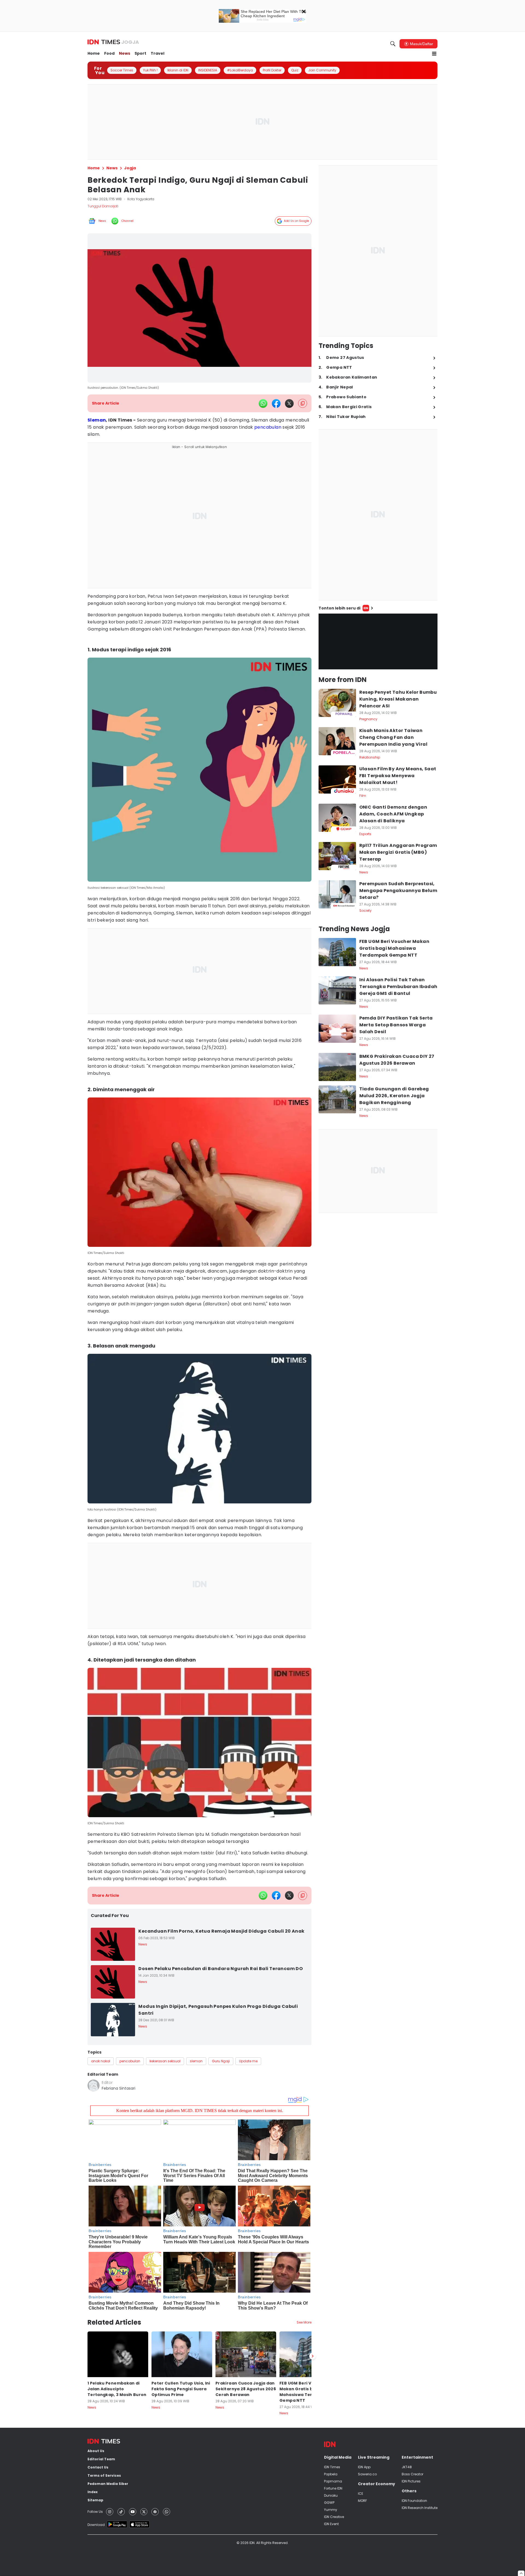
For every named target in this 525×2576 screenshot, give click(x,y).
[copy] (303, 403)
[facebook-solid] (276, 403)
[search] (393, 44)
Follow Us (95, 2512)
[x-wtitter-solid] (289, 403)
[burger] (434, 54)
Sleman (97, 420)
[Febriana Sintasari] (94, 2086)
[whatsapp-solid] (263, 403)
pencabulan (268, 427)
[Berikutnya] (313, 2356)
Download (96, 2525)
